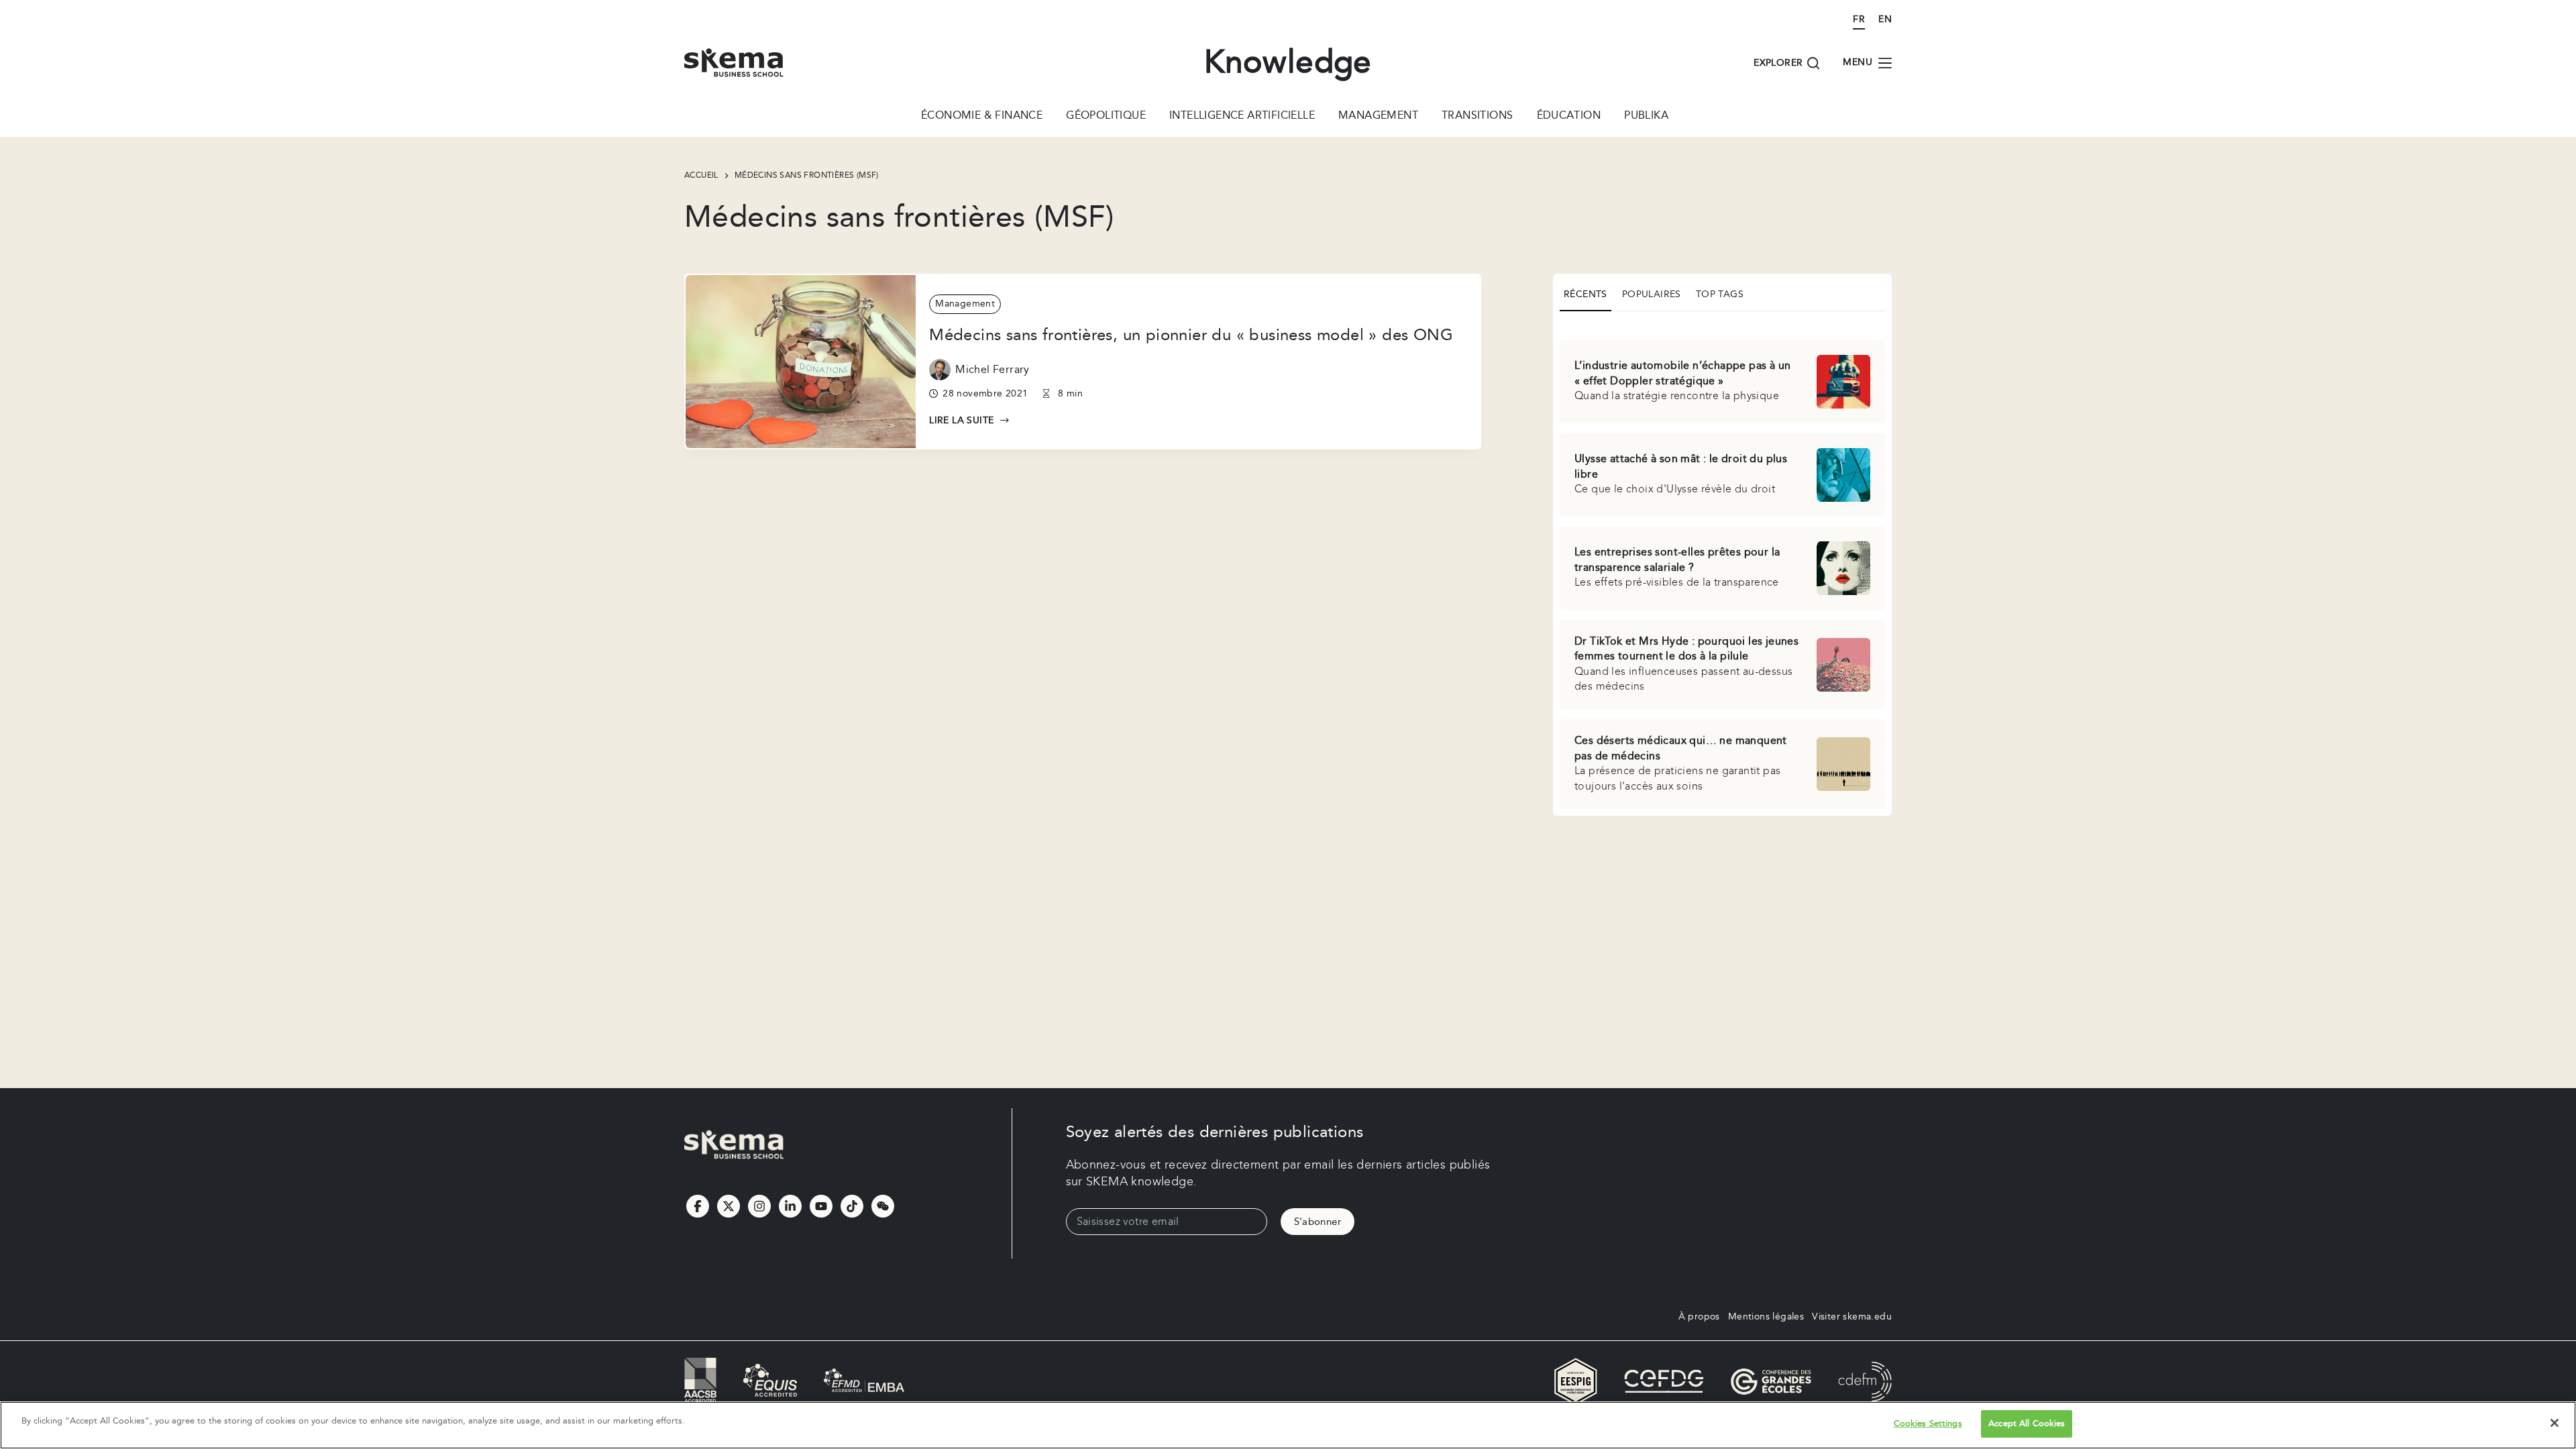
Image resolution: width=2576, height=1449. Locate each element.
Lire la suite (969, 421)
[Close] (2555, 1423)
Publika (1646, 117)
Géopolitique (1106, 117)
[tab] (1586, 296)
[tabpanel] (1722, 566)
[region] (1288, 1425)
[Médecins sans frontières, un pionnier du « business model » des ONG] (801, 361)
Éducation (1569, 117)
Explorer (1778, 63)
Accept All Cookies (2027, 1424)
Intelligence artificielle (1242, 117)
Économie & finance (982, 117)
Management (1378, 117)
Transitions (1477, 117)
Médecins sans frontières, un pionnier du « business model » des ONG (1191, 335)
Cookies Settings (1928, 1424)
